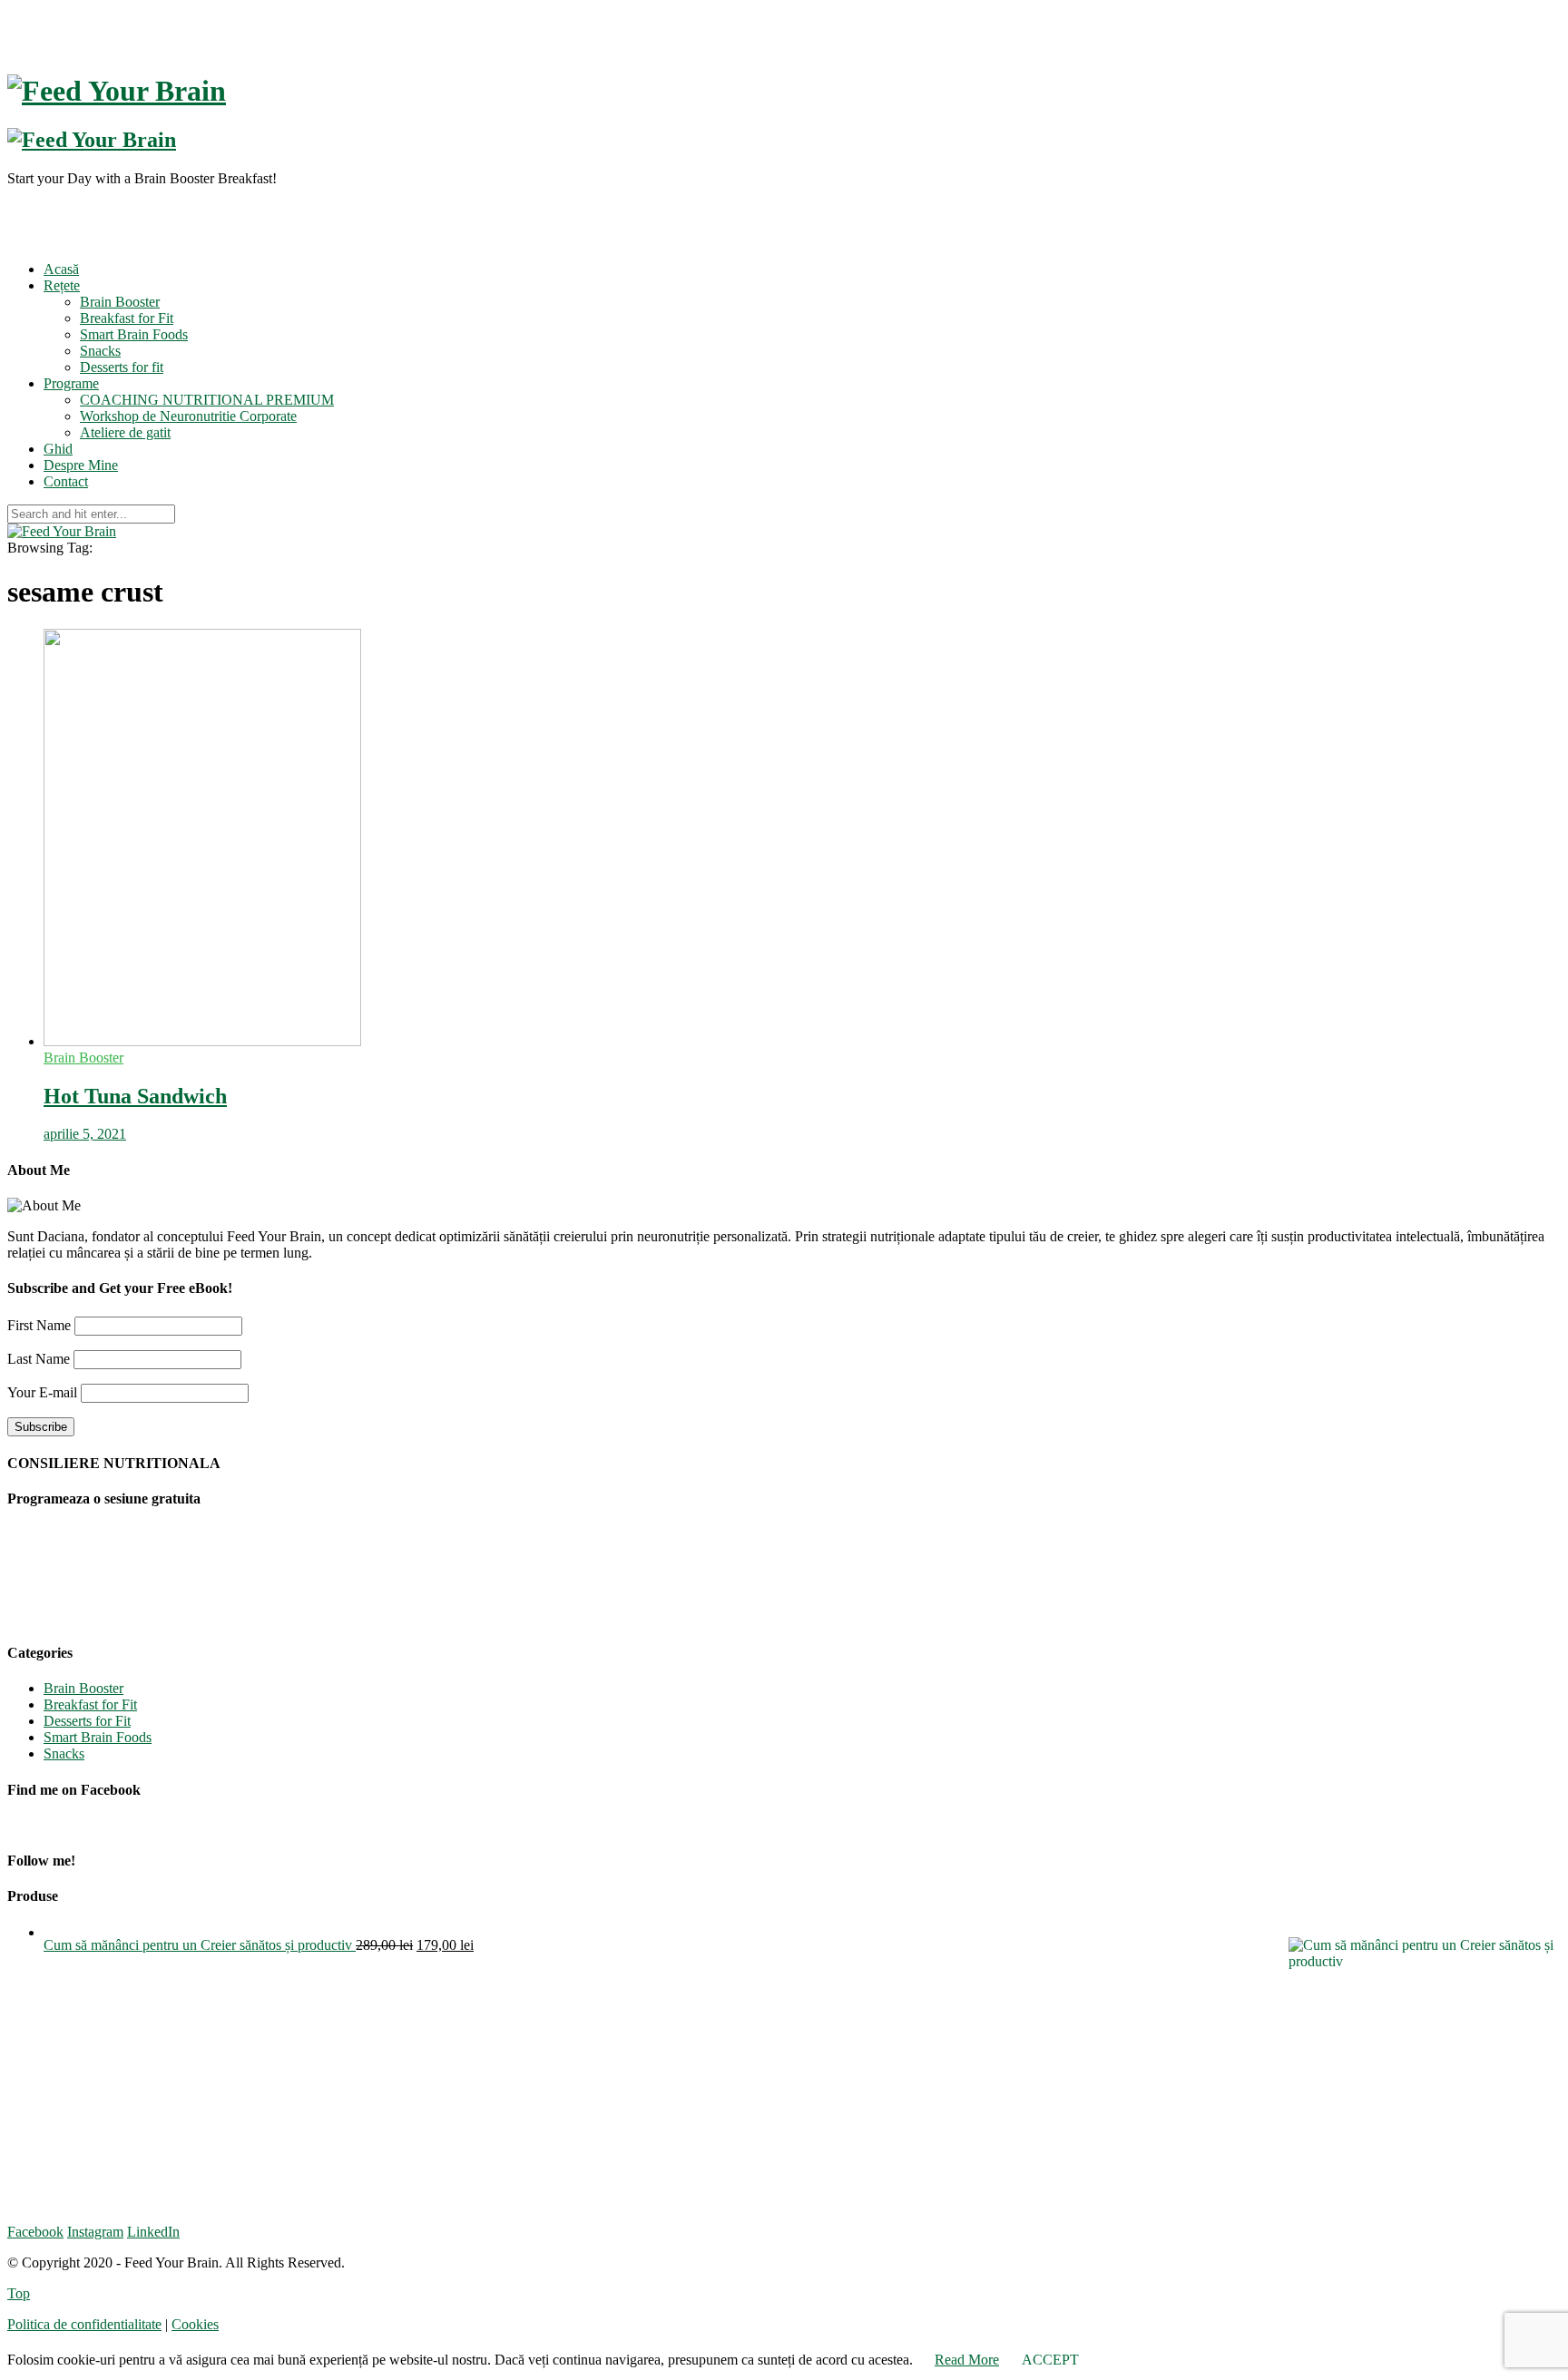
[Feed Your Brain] (62, 531)
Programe (71, 383)
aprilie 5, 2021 (85, 1134)
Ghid (58, 449)
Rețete (62, 285)
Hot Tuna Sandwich (135, 1096)
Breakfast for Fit (127, 318)
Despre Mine (81, 465)
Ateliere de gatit (125, 432)
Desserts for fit (122, 367)
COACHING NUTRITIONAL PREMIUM (207, 400)
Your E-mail (42, 1392)
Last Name (39, 1359)
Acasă (61, 269)
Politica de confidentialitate (84, 2324)
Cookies (195, 2324)
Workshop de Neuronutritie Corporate (188, 416)
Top (19, 2293)
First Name (39, 1325)
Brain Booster (120, 302)
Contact (66, 481)
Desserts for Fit (87, 1721)
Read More (967, 2360)
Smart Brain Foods (134, 334)
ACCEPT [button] (1050, 2360)
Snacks (100, 351)
